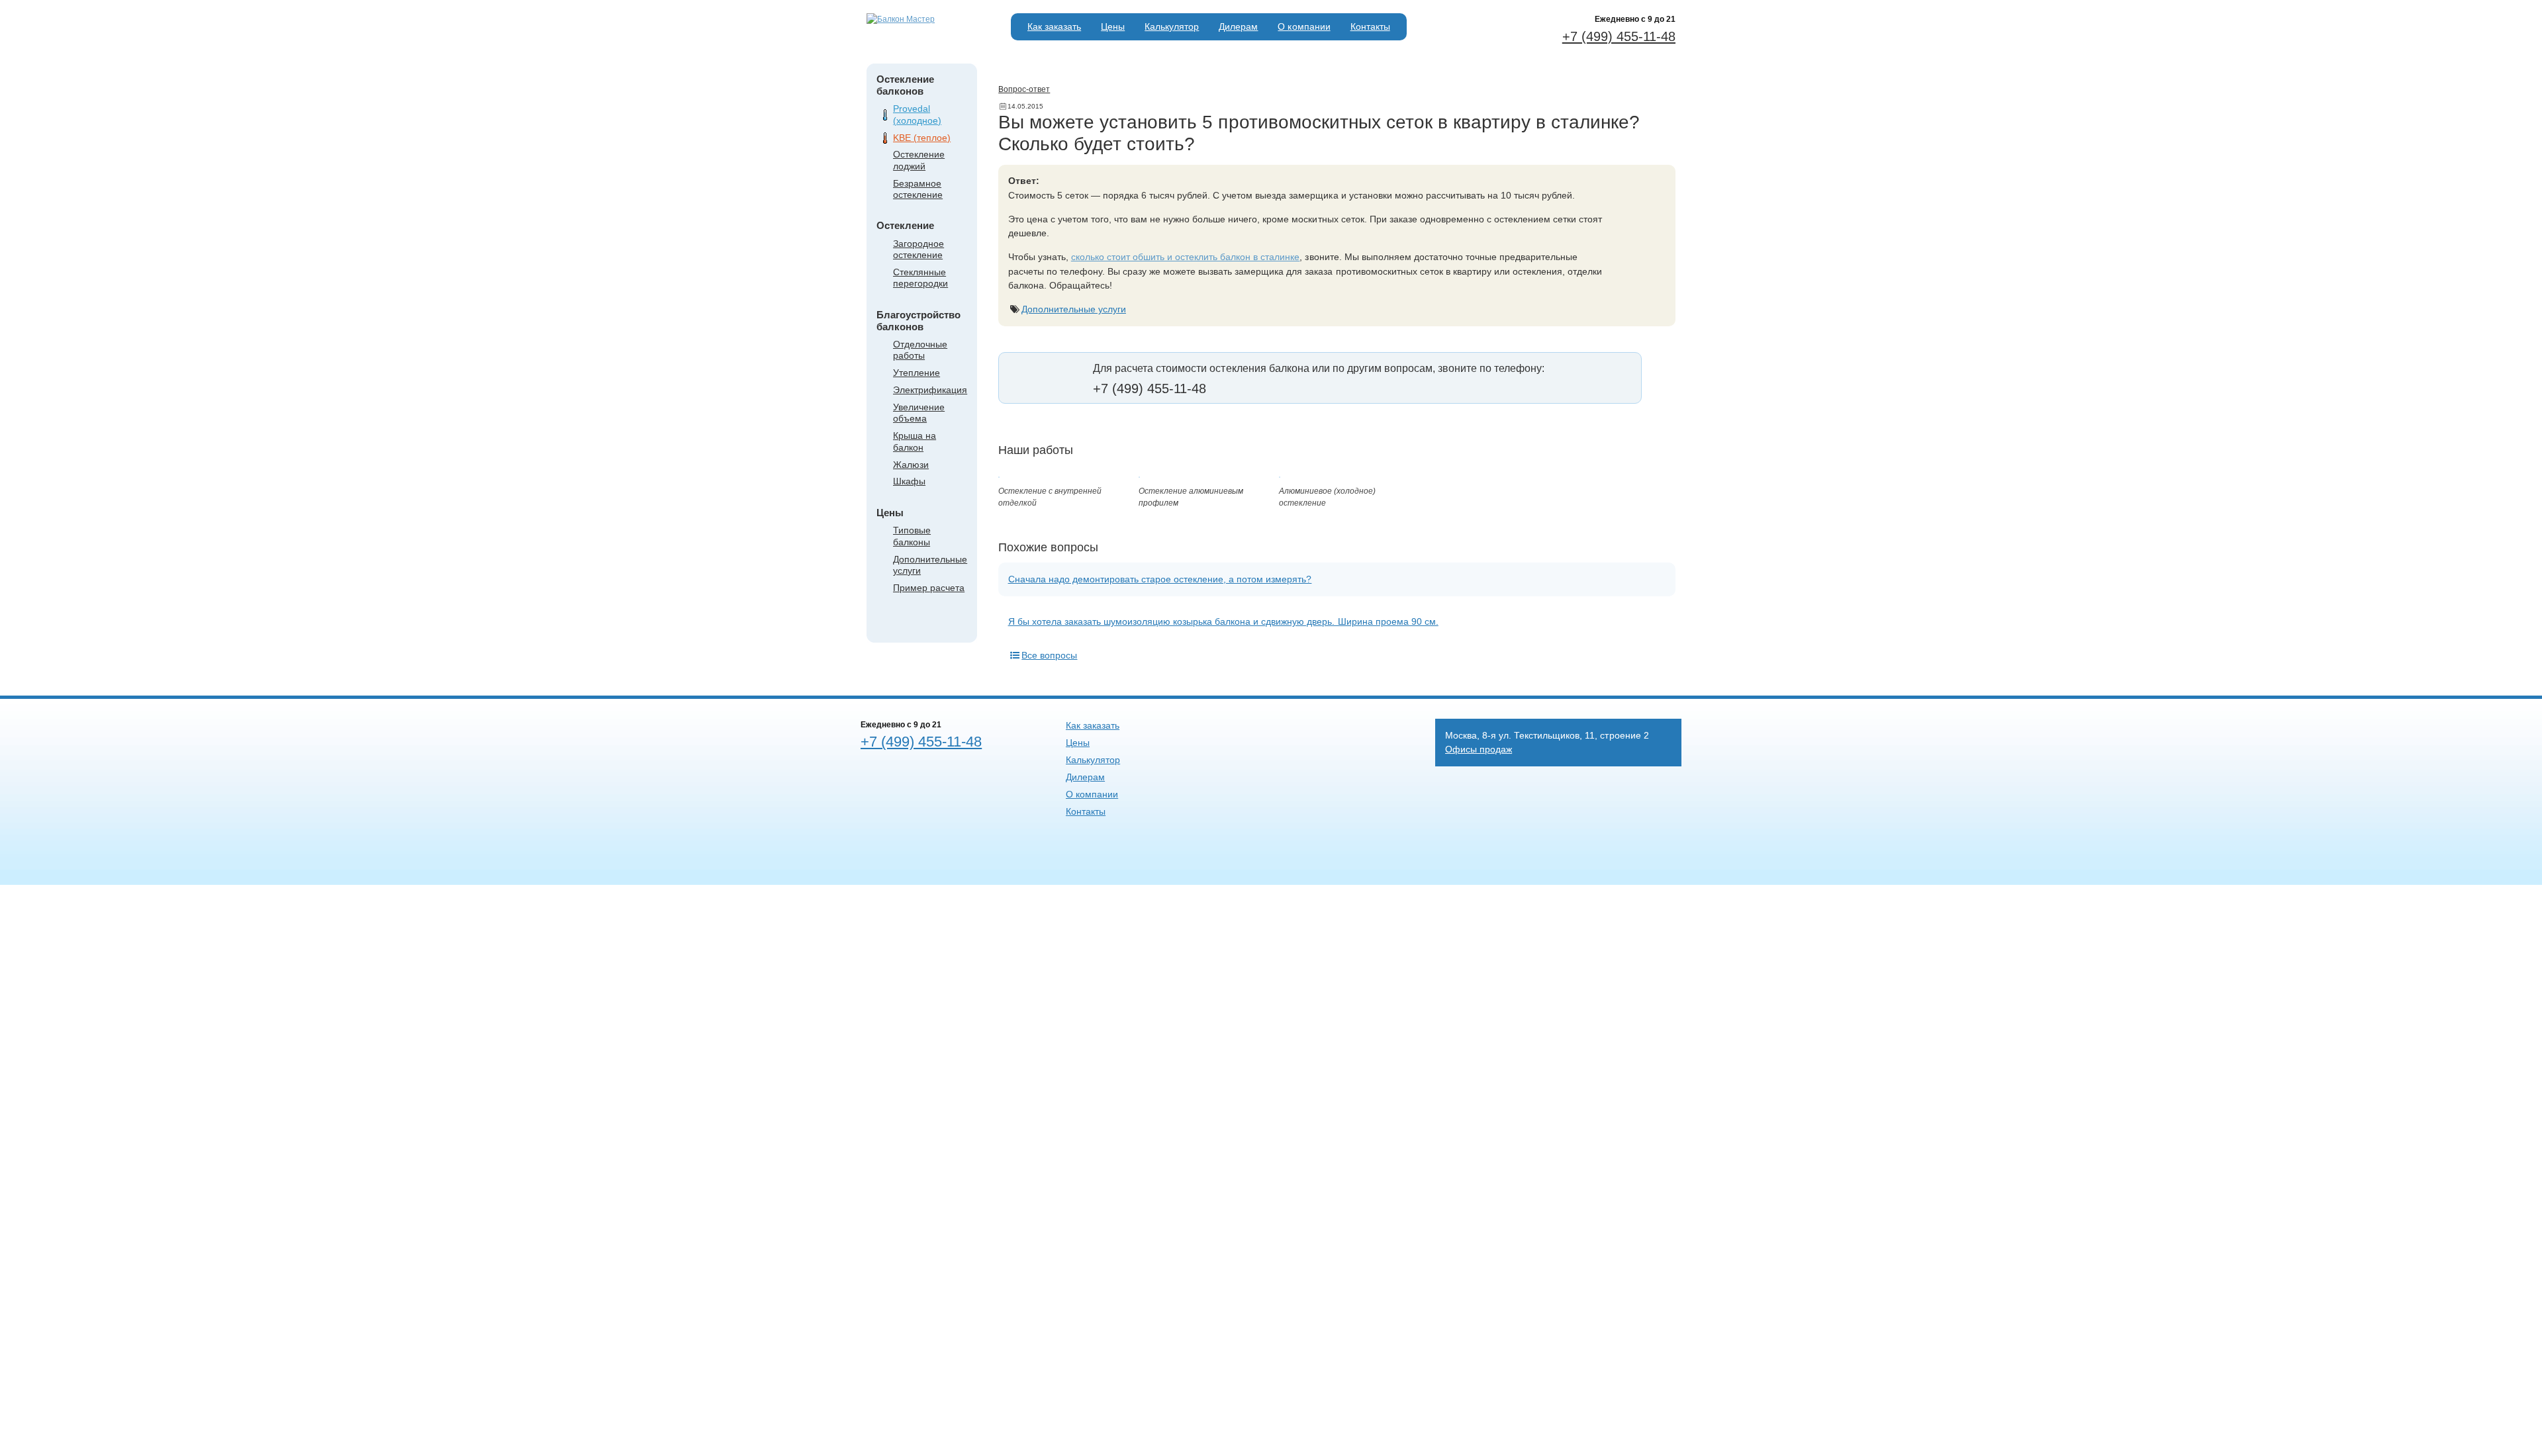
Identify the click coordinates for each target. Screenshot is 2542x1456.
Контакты (1370, 26)
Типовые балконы (912, 536)
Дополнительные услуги (1074, 309)
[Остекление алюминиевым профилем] (1139, 475)
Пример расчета (929, 588)
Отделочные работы (920, 350)
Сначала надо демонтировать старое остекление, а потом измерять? (1160, 579)
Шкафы (909, 481)
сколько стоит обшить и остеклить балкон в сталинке (1186, 257)
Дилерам (1238, 26)
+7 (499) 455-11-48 (1619, 36)
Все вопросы (1049, 655)
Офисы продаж (1479, 749)
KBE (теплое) (922, 138)
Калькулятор (1172, 26)
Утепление (917, 373)
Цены (1113, 26)
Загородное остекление (918, 249)
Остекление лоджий (919, 160)
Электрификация (930, 390)
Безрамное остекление (918, 189)
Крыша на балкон (915, 441)
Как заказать (1054, 26)
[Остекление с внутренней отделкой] (999, 475)
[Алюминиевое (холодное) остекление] (1280, 475)
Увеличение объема (919, 413)
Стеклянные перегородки (920, 278)
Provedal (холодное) (917, 114)
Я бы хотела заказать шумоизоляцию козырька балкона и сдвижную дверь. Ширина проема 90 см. (1223, 621)
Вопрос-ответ (1024, 89)
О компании (1304, 26)
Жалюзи (911, 465)
